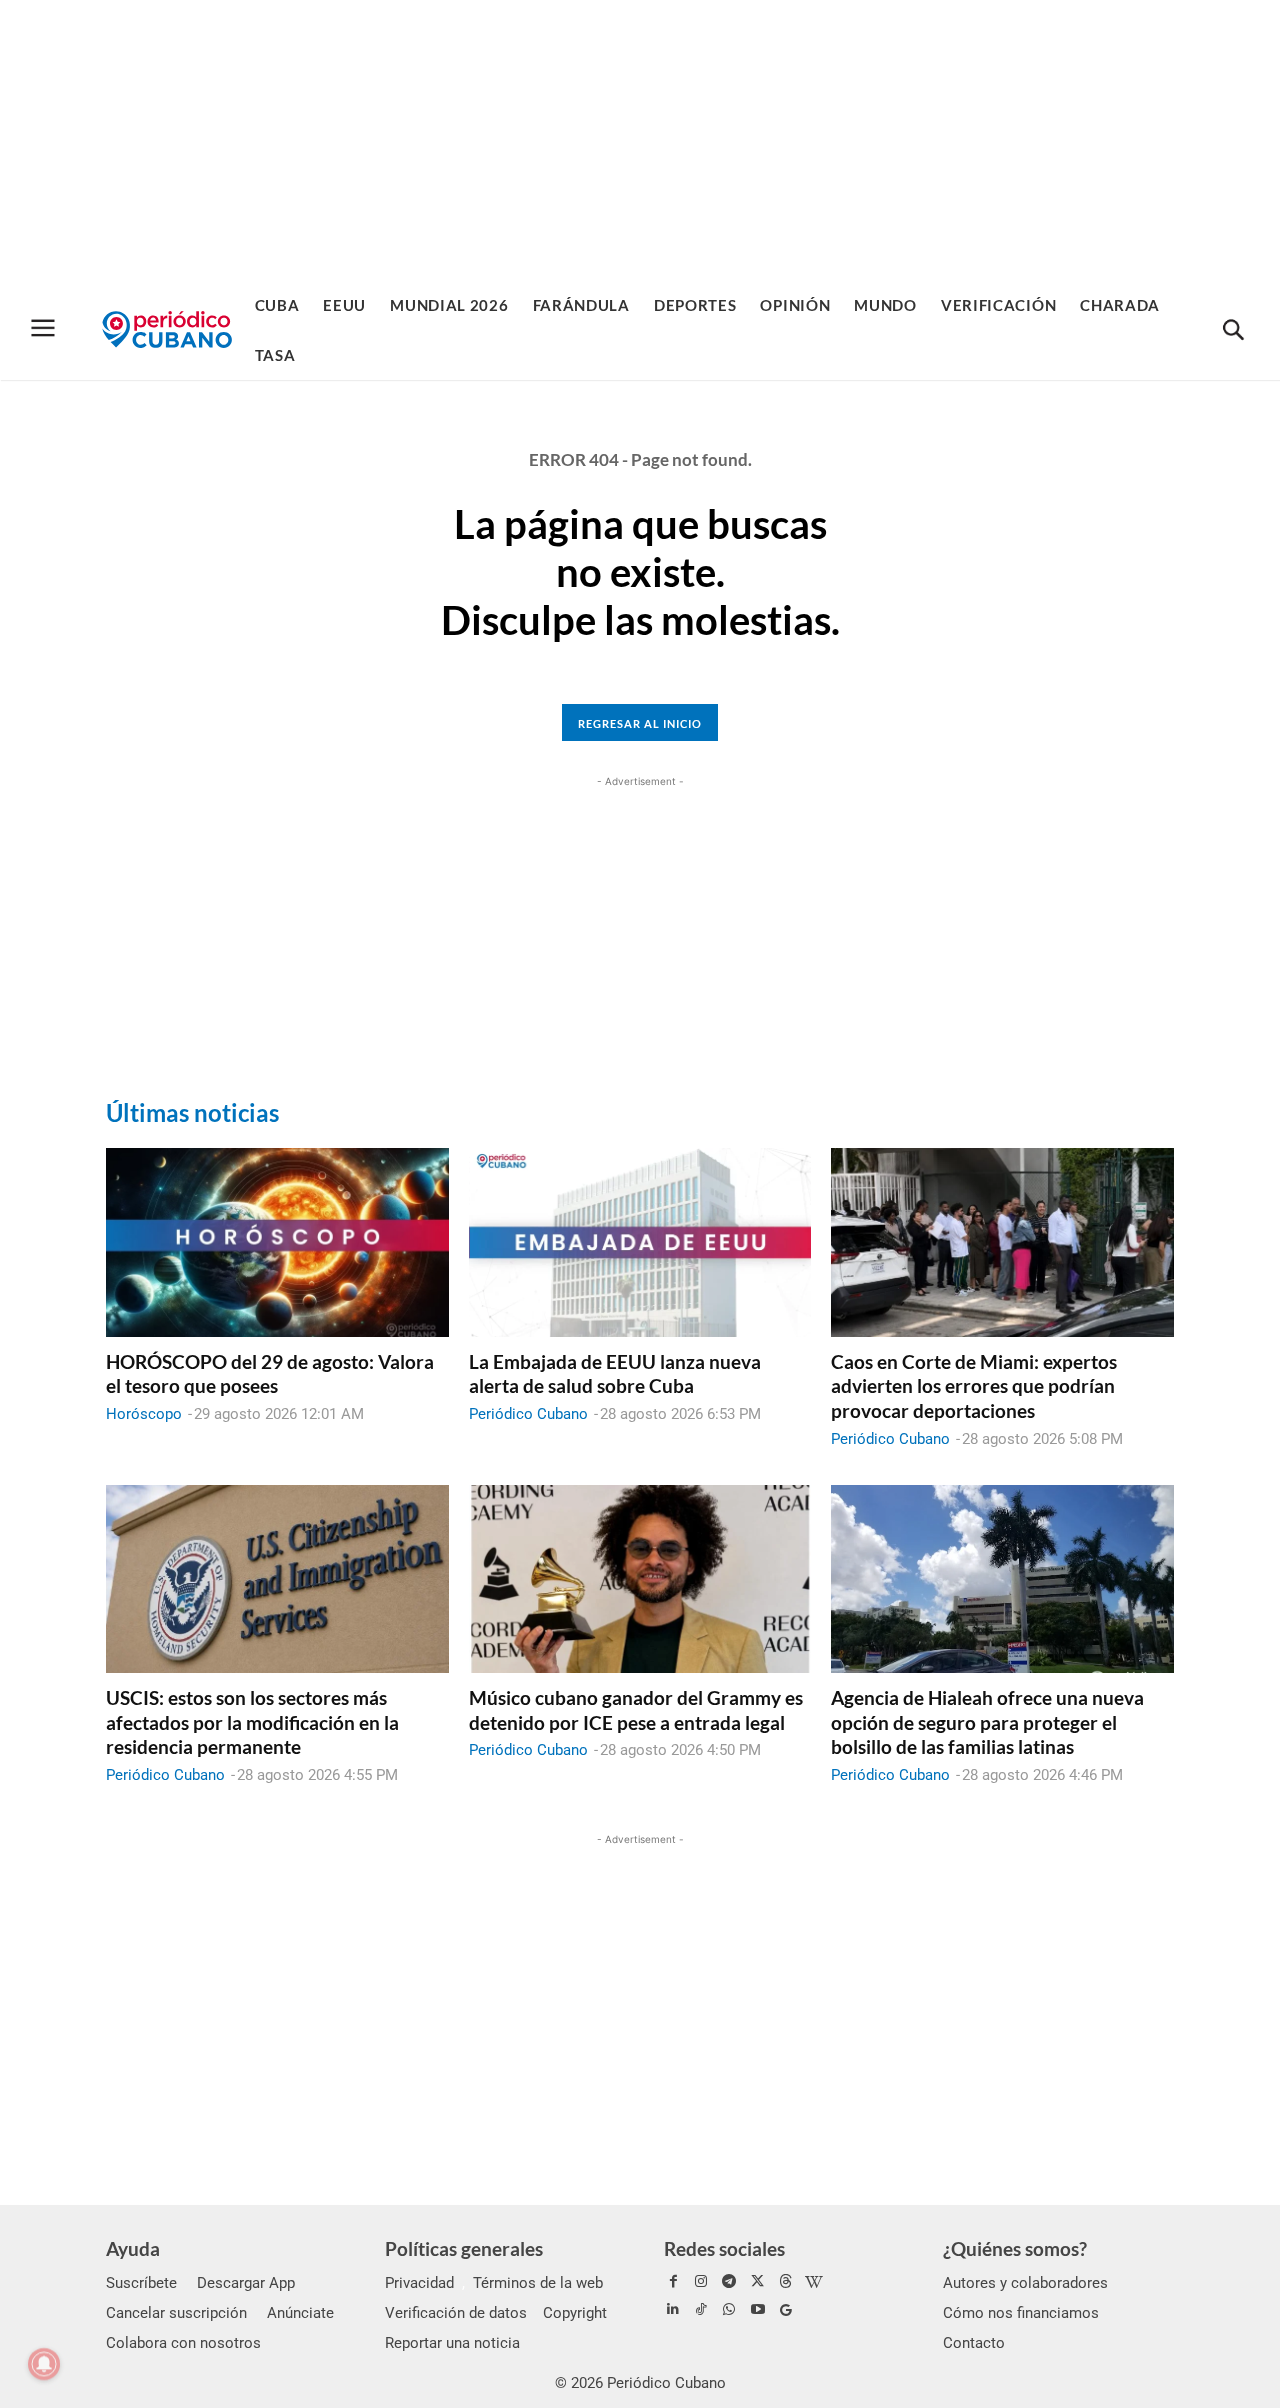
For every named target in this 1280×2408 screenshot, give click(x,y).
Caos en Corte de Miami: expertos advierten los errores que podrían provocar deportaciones (974, 1386)
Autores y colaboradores (1025, 2283)
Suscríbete (141, 2283)
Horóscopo (144, 1414)
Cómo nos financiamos (1021, 2313)
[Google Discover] (786, 2310)
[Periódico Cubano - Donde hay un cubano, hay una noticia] (167, 329)
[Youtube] (758, 2310)
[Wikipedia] (814, 2282)
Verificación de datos (456, 2313)
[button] (1233, 331)
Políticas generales (464, 2248)
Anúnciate (300, 2313)
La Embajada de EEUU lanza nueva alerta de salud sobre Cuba (615, 1374)
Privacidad (419, 2283)
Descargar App (246, 2283)
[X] (758, 2282)
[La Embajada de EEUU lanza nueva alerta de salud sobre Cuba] (640, 1242)
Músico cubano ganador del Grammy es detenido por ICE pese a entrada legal (636, 1710)
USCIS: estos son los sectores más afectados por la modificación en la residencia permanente (252, 1722)
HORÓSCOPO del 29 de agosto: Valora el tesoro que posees (270, 1374)
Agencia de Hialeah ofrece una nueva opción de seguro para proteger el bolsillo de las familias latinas (987, 1722)
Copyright (575, 2313)
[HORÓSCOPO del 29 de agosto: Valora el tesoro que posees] (277, 1242)
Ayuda (133, 2248)
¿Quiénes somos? (1015, 2248)
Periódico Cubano (528, 1414)
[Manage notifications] (44, 2364)
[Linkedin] (673, 2310)
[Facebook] (673, 2282)
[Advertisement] (640, 140)
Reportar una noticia (452, 2343)
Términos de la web (538, 2283)
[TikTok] (701, 2310)
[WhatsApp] (729, 2310)
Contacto (974, 2343)
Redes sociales (724, 2248)
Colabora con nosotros (183, 2343)
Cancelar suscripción (176, 2313)
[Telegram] (729, 2282)
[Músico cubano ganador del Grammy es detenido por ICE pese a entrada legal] (640, 1579)
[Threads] (786, 2282)
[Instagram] (701, 2282)
